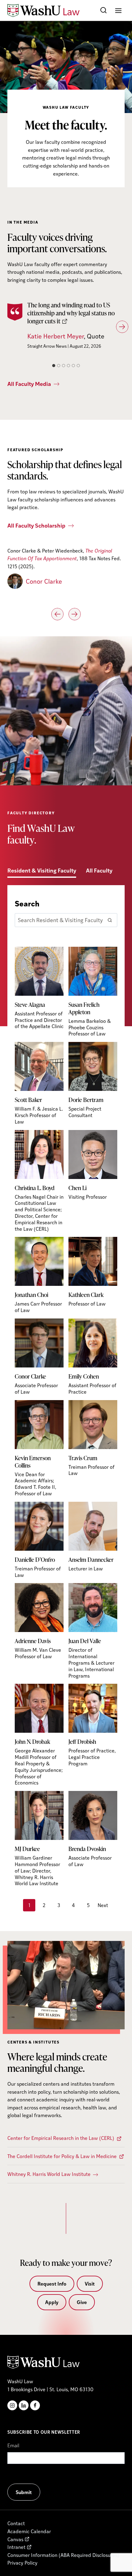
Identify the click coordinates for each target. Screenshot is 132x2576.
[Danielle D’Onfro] (39, 1540)
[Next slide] (122, 327)
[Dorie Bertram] (93, 1080)
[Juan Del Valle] (93, 1631)
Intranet (16, 2547)
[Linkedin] (24, 2405)
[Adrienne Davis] (39, 1621)
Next (103, 1905)
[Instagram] (12, 2405)
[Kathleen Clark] (93, 1272)
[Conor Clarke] (39, 1357)
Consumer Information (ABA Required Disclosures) (63, 2555)
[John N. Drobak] (39, 1735)
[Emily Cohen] (93, 1357)
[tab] (54, 366)
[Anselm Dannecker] (93, 1537)
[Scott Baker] (39, 1083)
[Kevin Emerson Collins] (39, 1448)
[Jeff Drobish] (93, 1725)
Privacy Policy (22, 2563)
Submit (24, 2492)
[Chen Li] (93, 1165)
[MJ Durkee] (39, 1839)
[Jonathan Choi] (39, 1275)
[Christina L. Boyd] (39, 1181)
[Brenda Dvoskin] (93, 1829)
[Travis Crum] (93, 1438)
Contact (16, 2523)
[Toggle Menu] (118, 11)
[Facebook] (35, 2405)
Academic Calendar (29, 2531)
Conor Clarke (44, 581)
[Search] (110, 920)
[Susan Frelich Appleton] (93, 992)
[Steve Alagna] (39, 988)
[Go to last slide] (57, 614)
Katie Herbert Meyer (56, 336)
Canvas (15, 2539)
